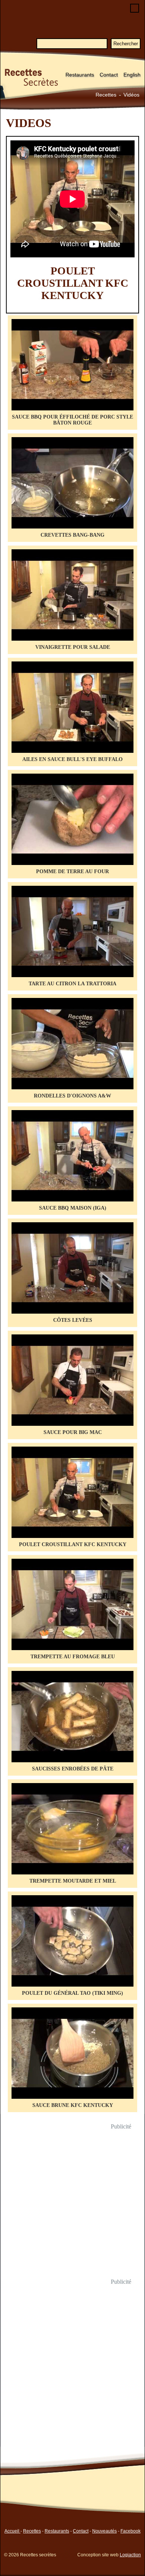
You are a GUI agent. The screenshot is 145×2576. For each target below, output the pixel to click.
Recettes (106, 95)
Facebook (130, 2531)
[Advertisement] (72, 2204)
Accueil (12, 2531)
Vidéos (131, 95)
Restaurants (80, 75)
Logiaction (130, 2555)
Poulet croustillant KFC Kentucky (73, 283)
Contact (109, 75)
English (132, 75)
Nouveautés (104, 2531)
